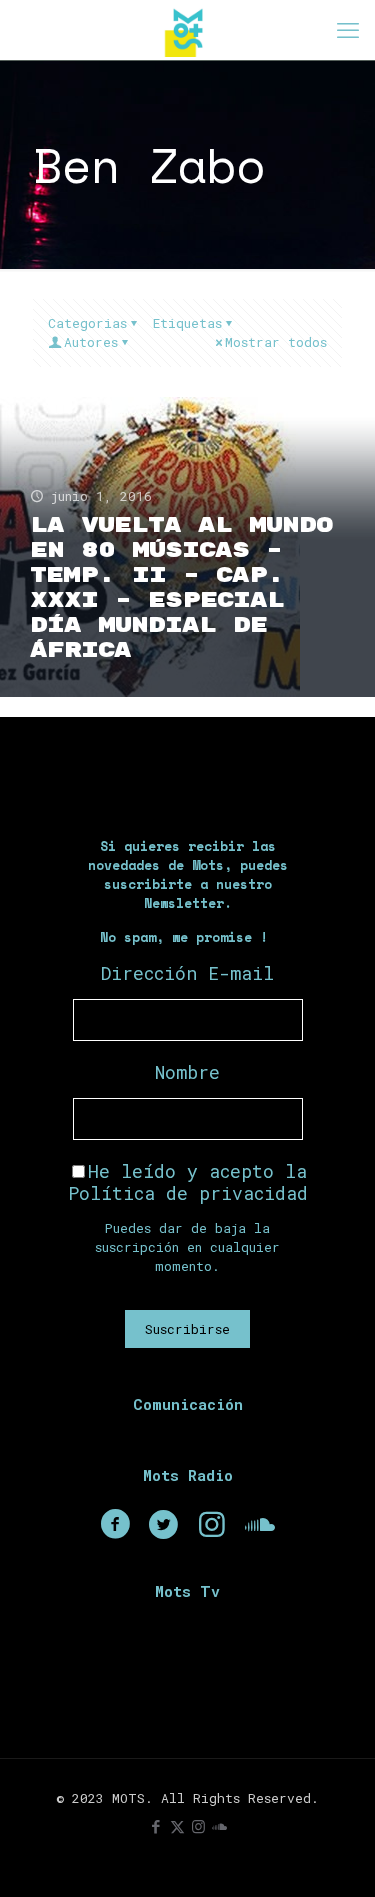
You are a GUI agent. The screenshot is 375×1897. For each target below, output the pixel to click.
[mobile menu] (348, 30)
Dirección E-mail (187, 973)
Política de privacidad (188, 1193)
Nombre (187, 1072)
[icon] (219, 1826)
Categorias (87, 323)
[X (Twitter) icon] (177, 1826)
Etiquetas (187, 323)
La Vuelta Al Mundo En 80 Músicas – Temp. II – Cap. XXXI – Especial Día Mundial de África (181, 588)
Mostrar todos (276, 342)
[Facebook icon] (156, 1826)
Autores (91, 342)
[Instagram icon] (198, 1826)
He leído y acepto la (188, 1182)
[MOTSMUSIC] (187, 30)
